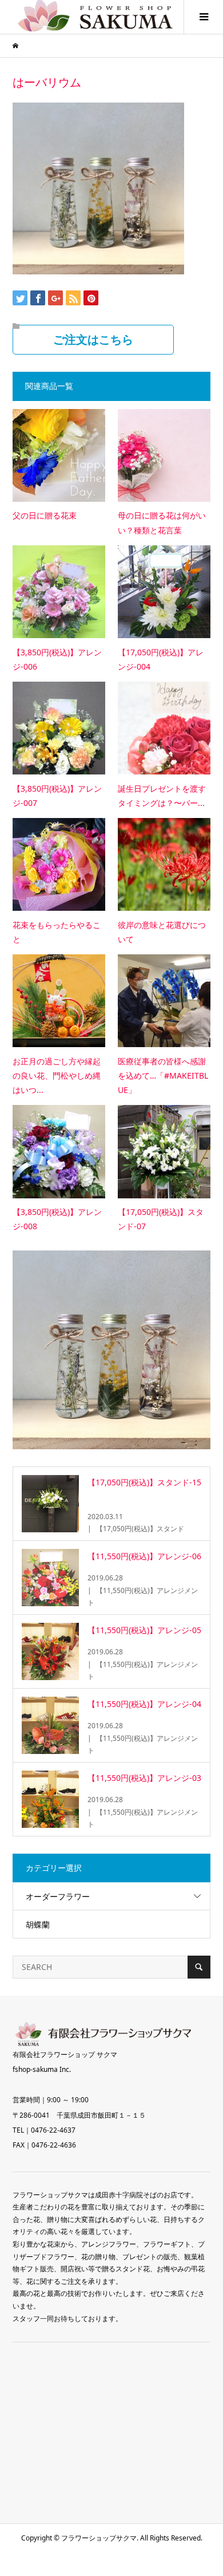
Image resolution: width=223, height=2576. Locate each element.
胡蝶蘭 (38, 1924)
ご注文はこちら (93, 340)
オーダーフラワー (58, 1896)
